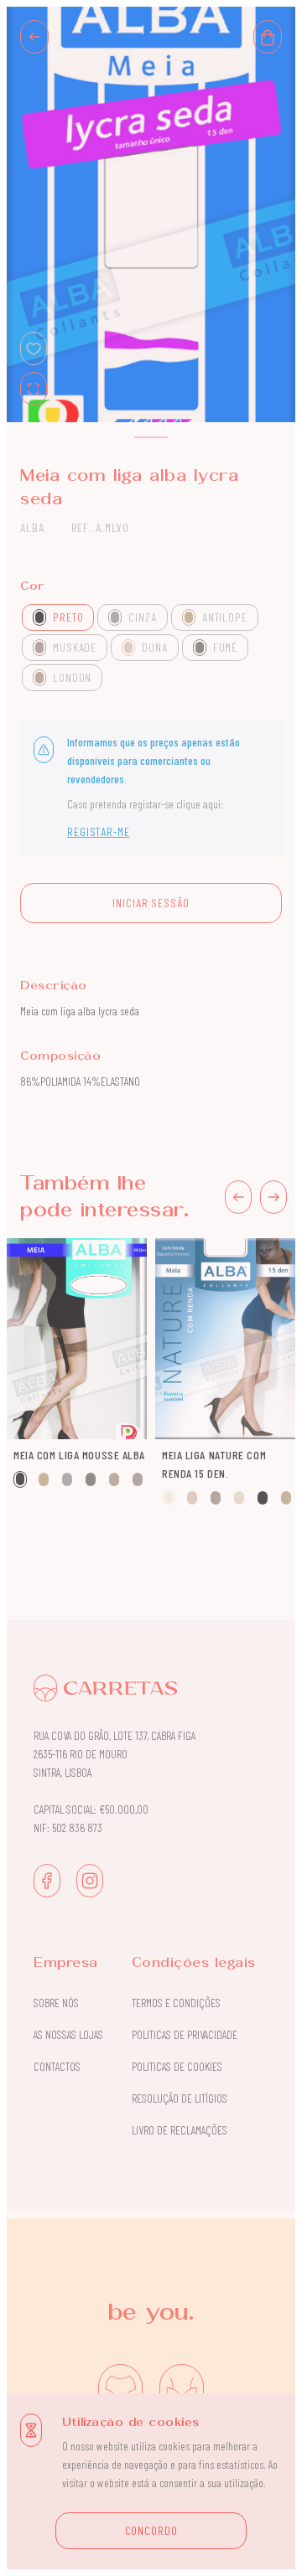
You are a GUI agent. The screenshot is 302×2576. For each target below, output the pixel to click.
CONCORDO (151, 2530)
